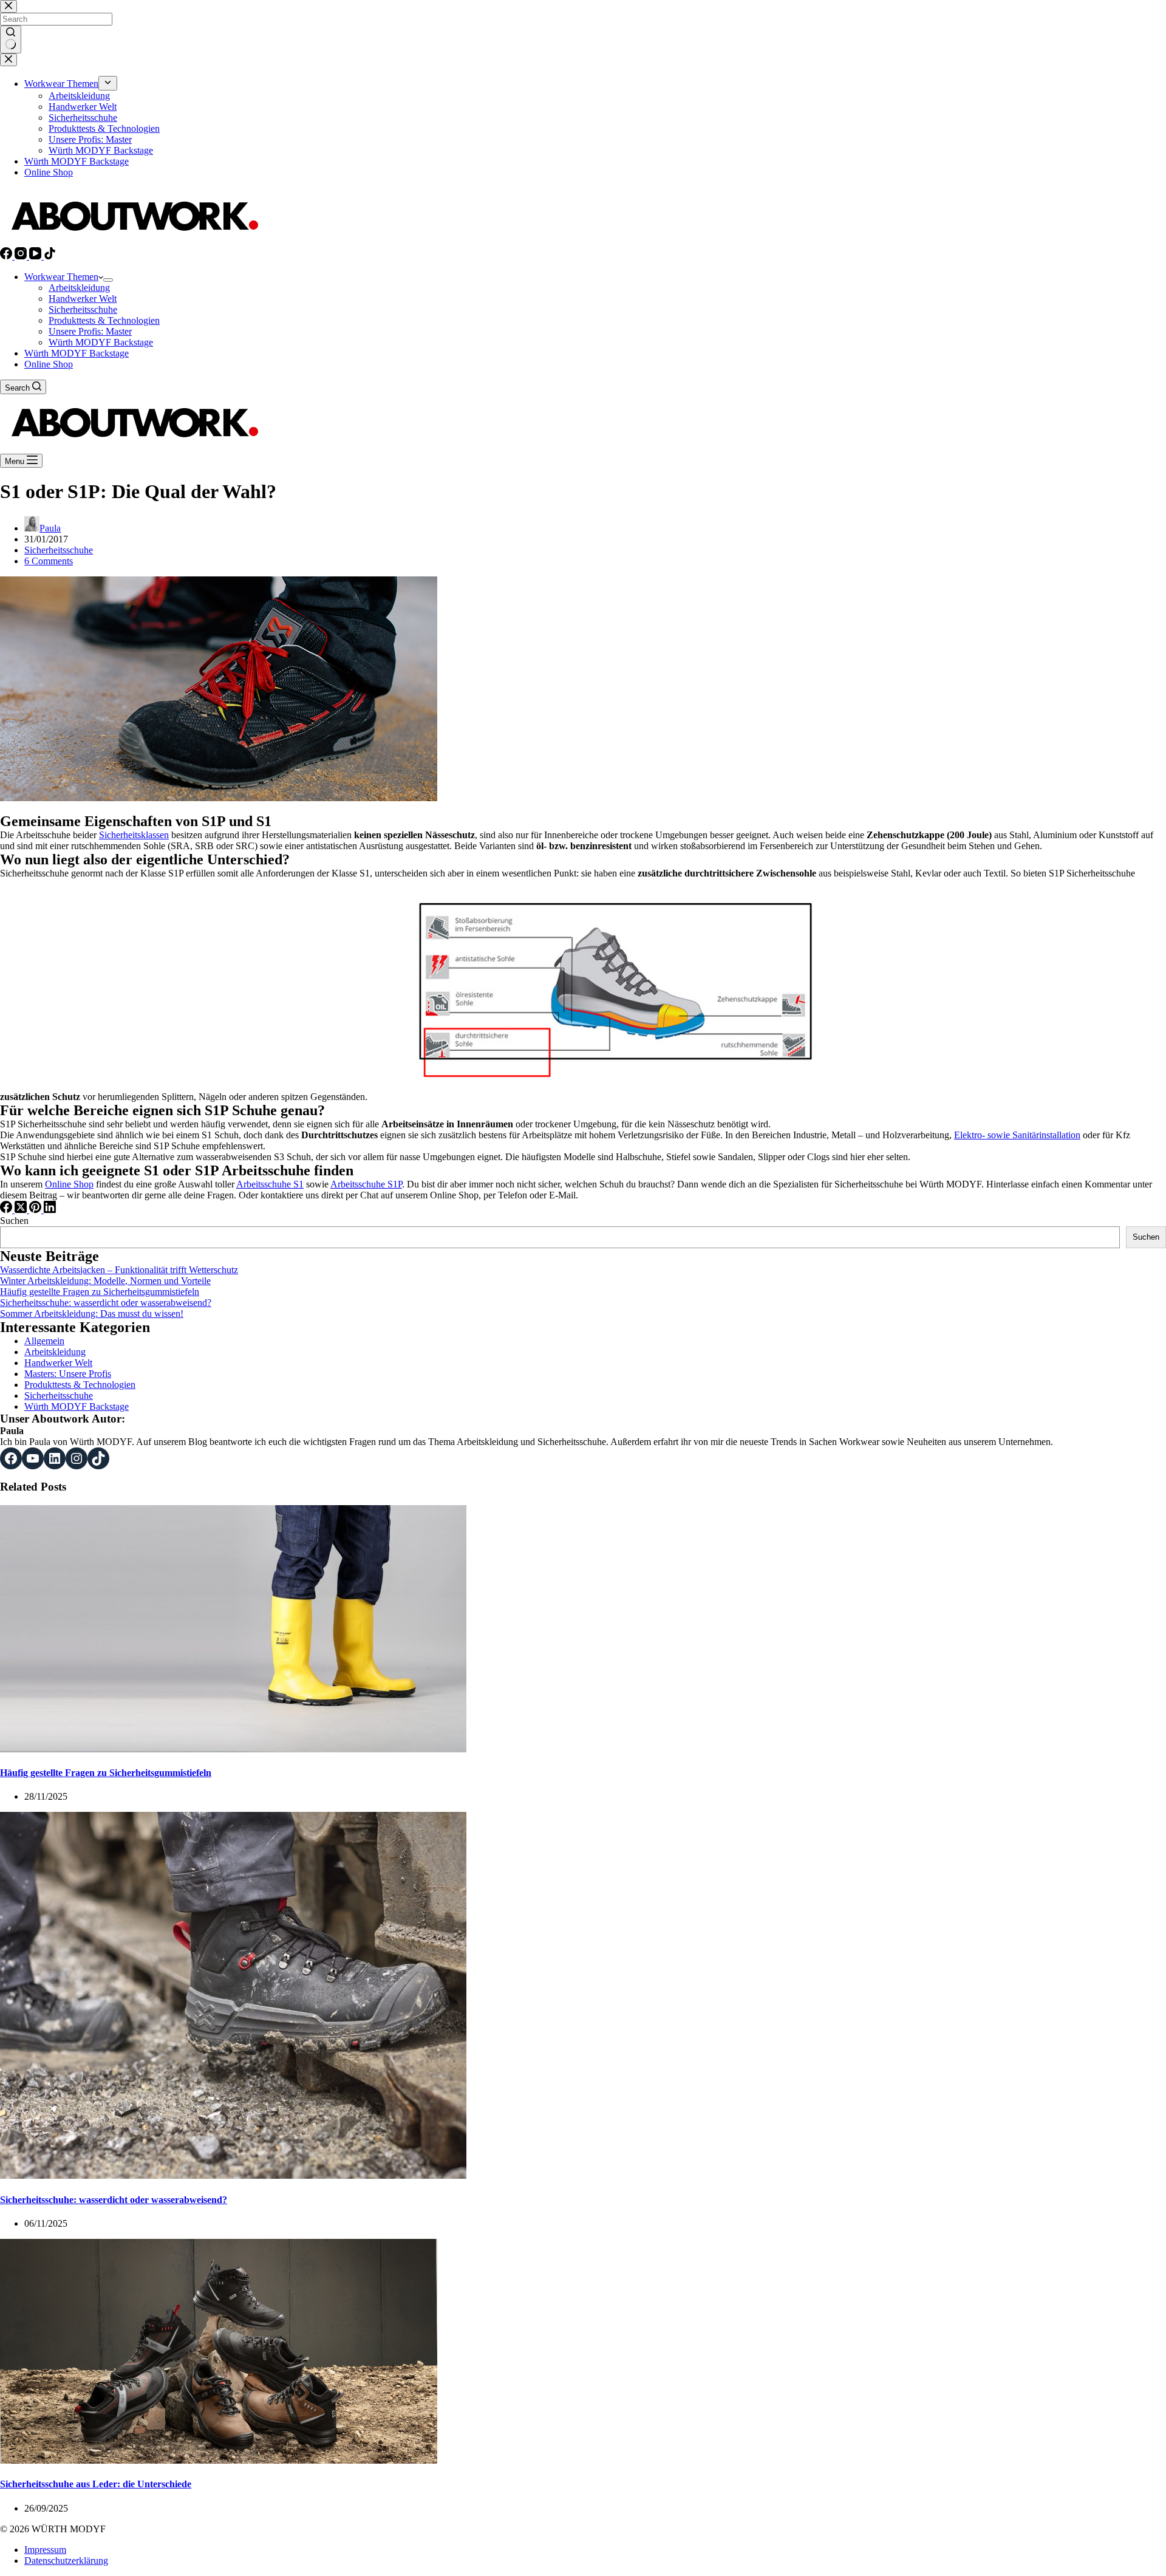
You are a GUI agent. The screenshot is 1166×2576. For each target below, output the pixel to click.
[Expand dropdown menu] (108, 280)
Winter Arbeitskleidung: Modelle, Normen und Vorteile (105, 1281)
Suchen (14, 1221)
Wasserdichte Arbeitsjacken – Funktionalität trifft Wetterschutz (119, 1270)
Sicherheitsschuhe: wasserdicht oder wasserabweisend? (106, 1303)
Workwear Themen (61, 277)
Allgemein (44, 1341)
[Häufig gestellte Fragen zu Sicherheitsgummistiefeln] (233, 1749)
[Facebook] (7, 256)
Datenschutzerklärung (66, 2561)
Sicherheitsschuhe (83, 309)
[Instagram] (22, 256)
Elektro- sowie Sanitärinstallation (1017, 1135)
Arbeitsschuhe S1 (270, 1184)
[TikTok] (50, 256)
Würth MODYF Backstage (101, 342)
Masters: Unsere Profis (68, 1374)
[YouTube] (36, 256)
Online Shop (49, 364)
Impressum (45, 2550)
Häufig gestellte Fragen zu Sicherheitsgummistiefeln (100, 1292)
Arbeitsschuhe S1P (366, 1184)
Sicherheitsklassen (134, 835)
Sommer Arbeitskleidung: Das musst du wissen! (92, 1314)
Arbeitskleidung (79, 288)
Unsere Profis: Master (90, 331)
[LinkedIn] (50, 1210)
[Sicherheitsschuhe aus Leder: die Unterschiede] (219, 2460)
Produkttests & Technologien (104, 320)
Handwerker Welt (83, 299)
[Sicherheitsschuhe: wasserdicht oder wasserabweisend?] (233, 2175)
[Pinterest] (36, 1210)
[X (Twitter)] (22, 1210)
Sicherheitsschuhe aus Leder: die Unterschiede (96, 2484)
